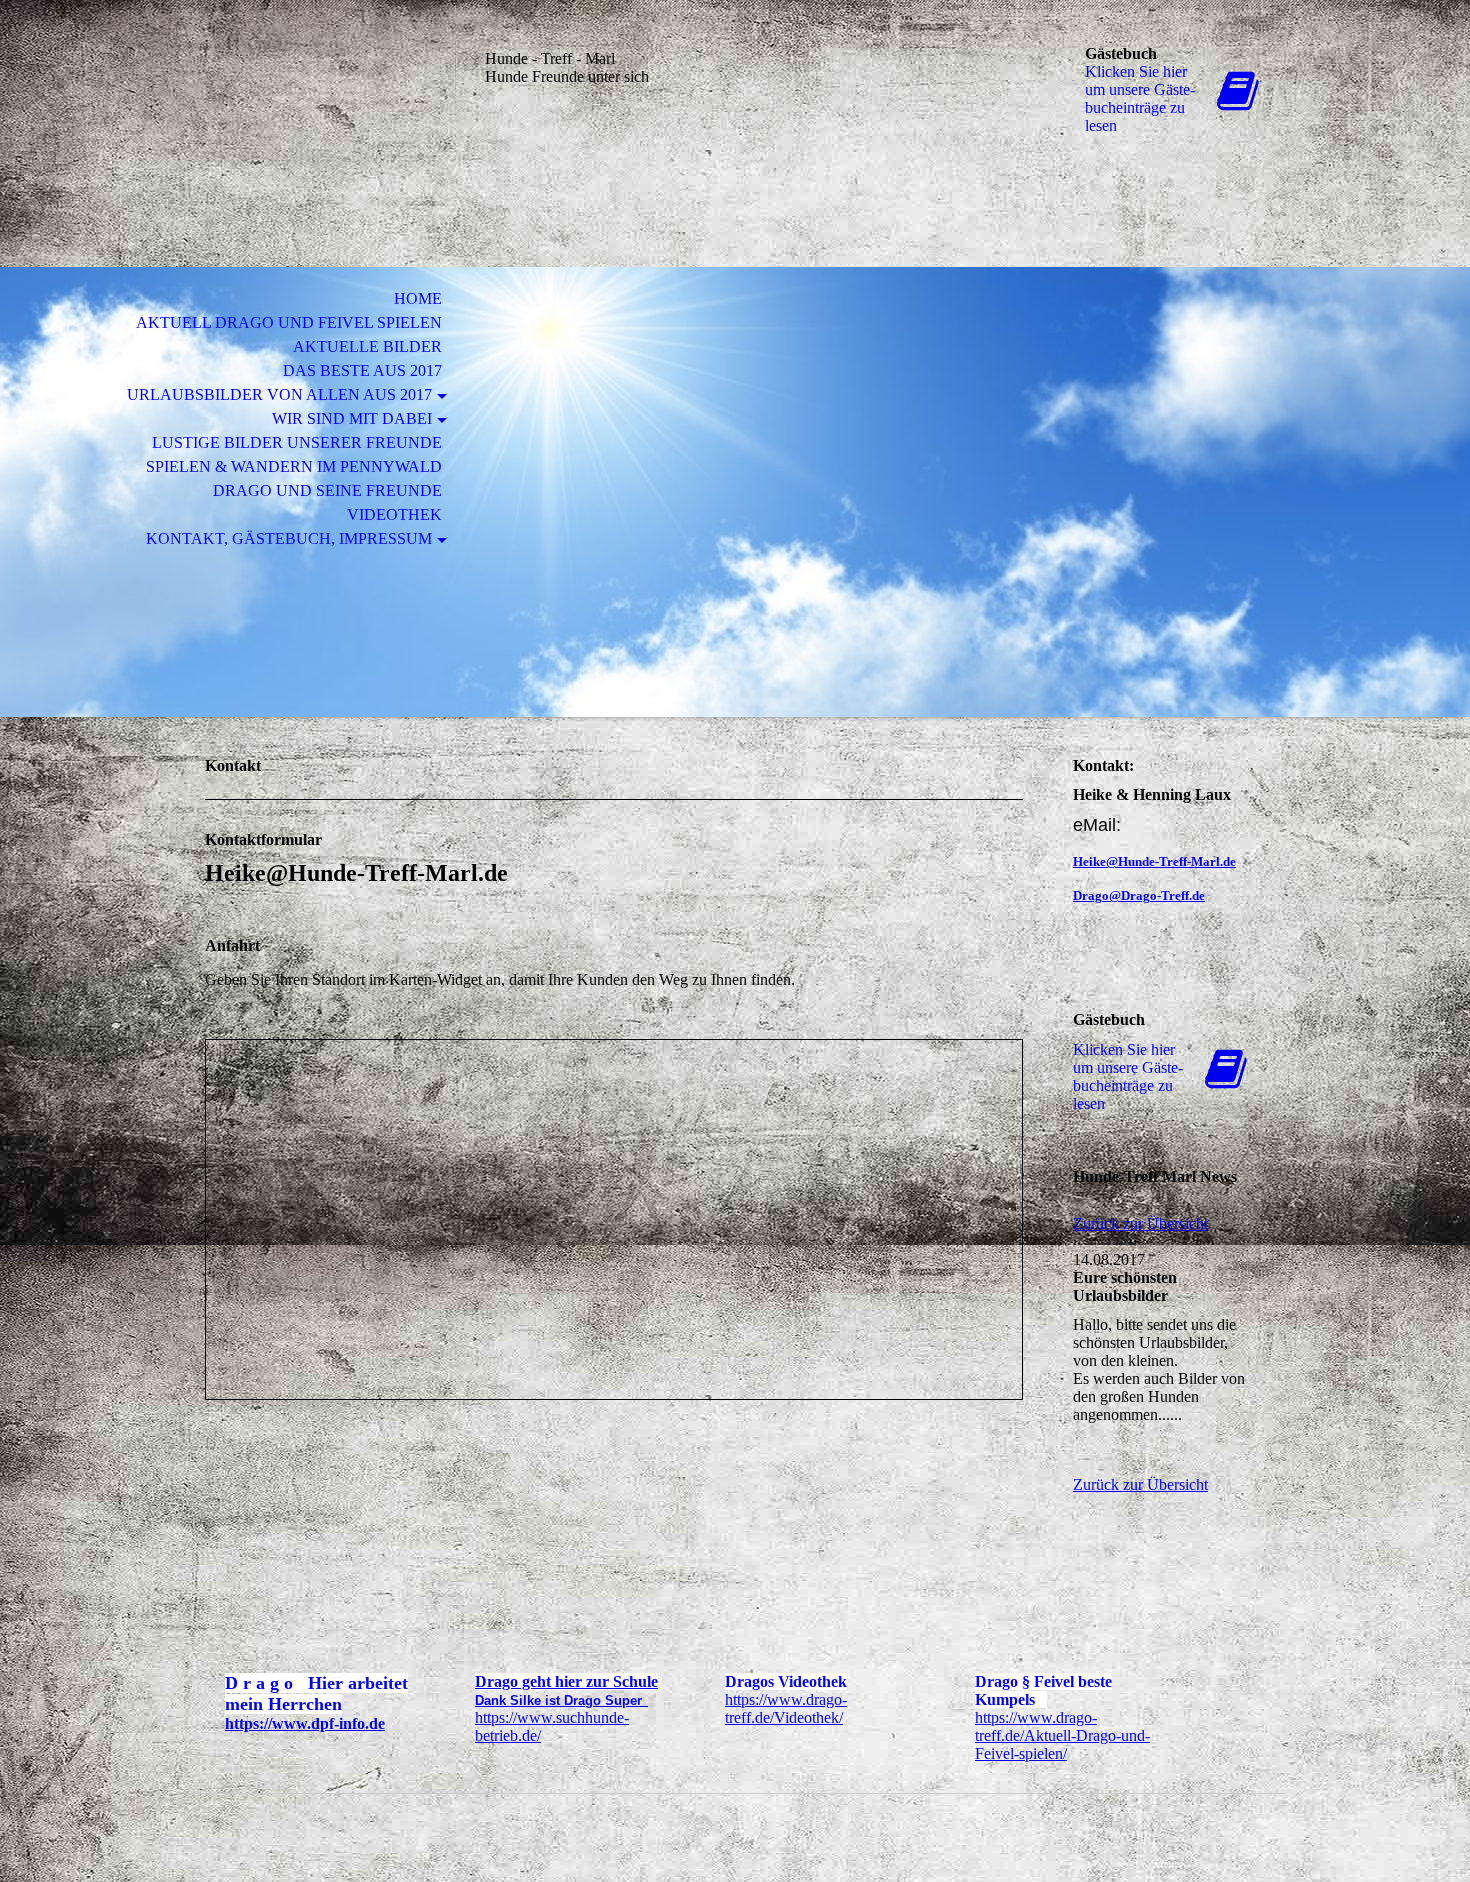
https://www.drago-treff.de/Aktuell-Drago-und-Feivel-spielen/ (1062, 1735)
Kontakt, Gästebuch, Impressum (289, 538)
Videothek (394, 514)
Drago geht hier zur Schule (566, 1681)
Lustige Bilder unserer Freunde (297, 442)
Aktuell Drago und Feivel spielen (289, 322)
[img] (320, 97)
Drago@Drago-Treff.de (1139, 895)
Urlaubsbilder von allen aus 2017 (279, 394)
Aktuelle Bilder (367, 346)
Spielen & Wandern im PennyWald (294, 466)
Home (418, 298)
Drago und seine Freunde (327, 490)
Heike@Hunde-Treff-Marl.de (1154, 861)
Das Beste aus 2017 (362, 370)
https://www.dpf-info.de (305, 1723)
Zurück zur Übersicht (1140, 1223)
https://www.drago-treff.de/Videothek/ (786, 1708)
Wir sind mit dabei (352, 418)
